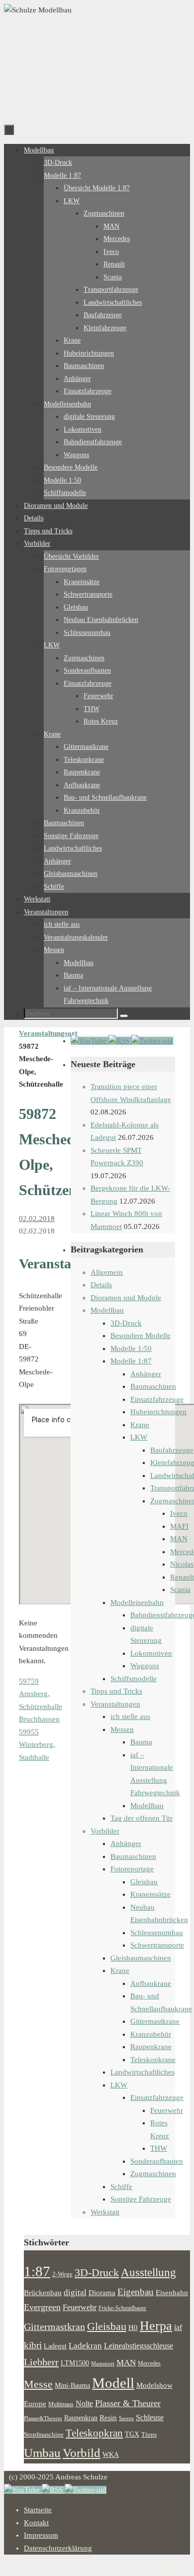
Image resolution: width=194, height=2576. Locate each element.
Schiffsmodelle (134, 1679)
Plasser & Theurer (128, 2403)
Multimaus (61, 2404)
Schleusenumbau (157, 1933)
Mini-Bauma (72, 2385)
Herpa (156, 2326)
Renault (182, 1577)
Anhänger (146, 1374)
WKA (111, 2454)
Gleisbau (144, 1882)
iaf (178, 2328)
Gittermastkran (54, 2327)
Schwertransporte (157, 1945)
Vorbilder (105, 1831)
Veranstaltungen (115, 1704)
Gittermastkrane (155, 2021)
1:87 (37, 2271)
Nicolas (182, 1564)
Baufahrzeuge (172, 1450)
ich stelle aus (130, 1717)
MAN (179, 1539)
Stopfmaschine (44, 2435)
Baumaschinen (153, 1386)
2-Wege (62, 2274)
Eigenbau (136, 2292)
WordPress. (164, 2567)
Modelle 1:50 (131, 1349)
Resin (108, 2417)
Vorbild (82, 2453)
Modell (113, 2383)
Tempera (127, 2567)
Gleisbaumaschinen (141, 1958)
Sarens (126, 2418)
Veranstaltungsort (48, 1033)
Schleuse (150, 2417)
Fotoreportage (132, 1869)
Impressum (41, 2535)
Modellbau (107, 1310)
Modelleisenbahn (137, 1602)
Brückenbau (43, 2292)
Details (101, 1285)
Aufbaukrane (151, 1983)
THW (159, 2148)
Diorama (102, 2292)
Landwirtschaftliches (143, 2072)
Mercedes (149, 2363)
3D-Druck (126, 1323)
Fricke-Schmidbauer (122, 2308)
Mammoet (103, 2363)
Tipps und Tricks (116, 1691)
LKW (139, 1437)
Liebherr (41, 2362)
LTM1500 (75, 2363)
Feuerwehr (167, 2110)
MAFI (179, 1526)
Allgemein (107, 1272)
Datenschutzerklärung (58, 2548)
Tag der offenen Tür (142, 1818)
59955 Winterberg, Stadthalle (37, 1745)
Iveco (179, 1513)
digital (75, 2292)
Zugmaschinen (153, 2174)
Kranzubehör (151, 2034)
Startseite (38, 2510)
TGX (132, 2434)
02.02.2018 (37, 1219)
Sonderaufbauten (157, 2161)
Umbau (42, 2453)
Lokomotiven (151, 1653)
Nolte (84, 2404)
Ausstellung (148, 2272)
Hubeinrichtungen (158, 1412)
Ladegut (55, 2346)
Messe (38, 2384)
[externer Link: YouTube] (90, 1041)
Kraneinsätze (150, 1894)
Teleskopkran (94, 2433)
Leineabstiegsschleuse (139, 2346)
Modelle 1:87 (131, 1361)
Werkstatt (105, 2212)
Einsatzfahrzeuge (157, 1399)
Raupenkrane (151, 2047)
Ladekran (85, 2345)
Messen (122, 1729)
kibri (33, 2345)
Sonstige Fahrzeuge (141, 2199)
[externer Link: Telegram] (152, 1041)
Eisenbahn (172, 2293)
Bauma (141, 1742)
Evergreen (42, 2307)
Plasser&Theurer (43, 2418)
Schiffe (121, 2187)
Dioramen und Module (126, 1298)
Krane (140, 1425)
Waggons (145, 1666)
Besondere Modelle (141, 1336)
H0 (133, 2328)
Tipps (149, 2435)
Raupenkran (81, 2418)
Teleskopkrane (153, 2060)
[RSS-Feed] (120, 1041)
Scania (180, 1590)
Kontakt (36, 2523)
